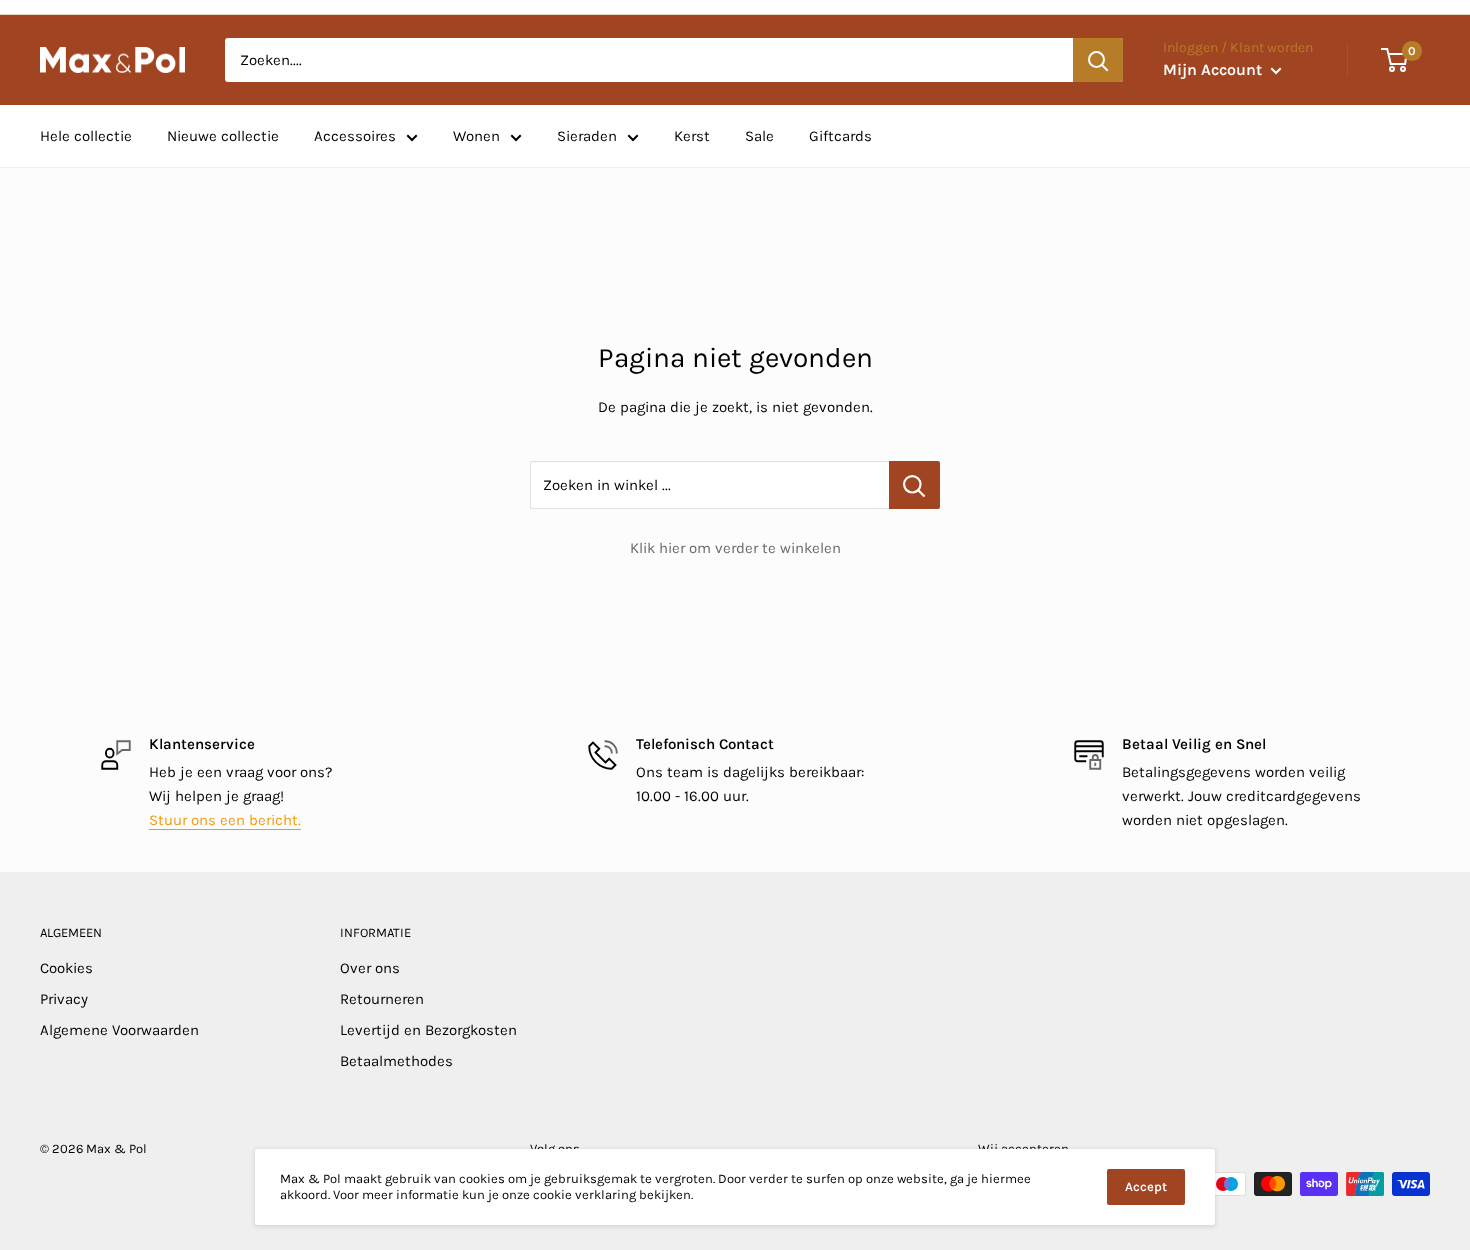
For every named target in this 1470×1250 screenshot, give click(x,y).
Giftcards (840, 136)
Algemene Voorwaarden (119, 1030)
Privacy (64, 999)
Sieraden (587, 136)
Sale (759, 136)
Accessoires (355, 136)
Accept (1146, 1186)
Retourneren (382, 999)
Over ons (370, 968)
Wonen (476, 136)
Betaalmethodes (396, 1061)
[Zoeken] (1098, 60)
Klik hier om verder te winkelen (735, 548)
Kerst (692, 136)
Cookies (66, 968)
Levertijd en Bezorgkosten (428, 1030)
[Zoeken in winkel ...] (914, 485)
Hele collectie (86, 136)
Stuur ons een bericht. (225, 820)
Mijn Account (1214, 69)
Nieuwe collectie (223, 136)
